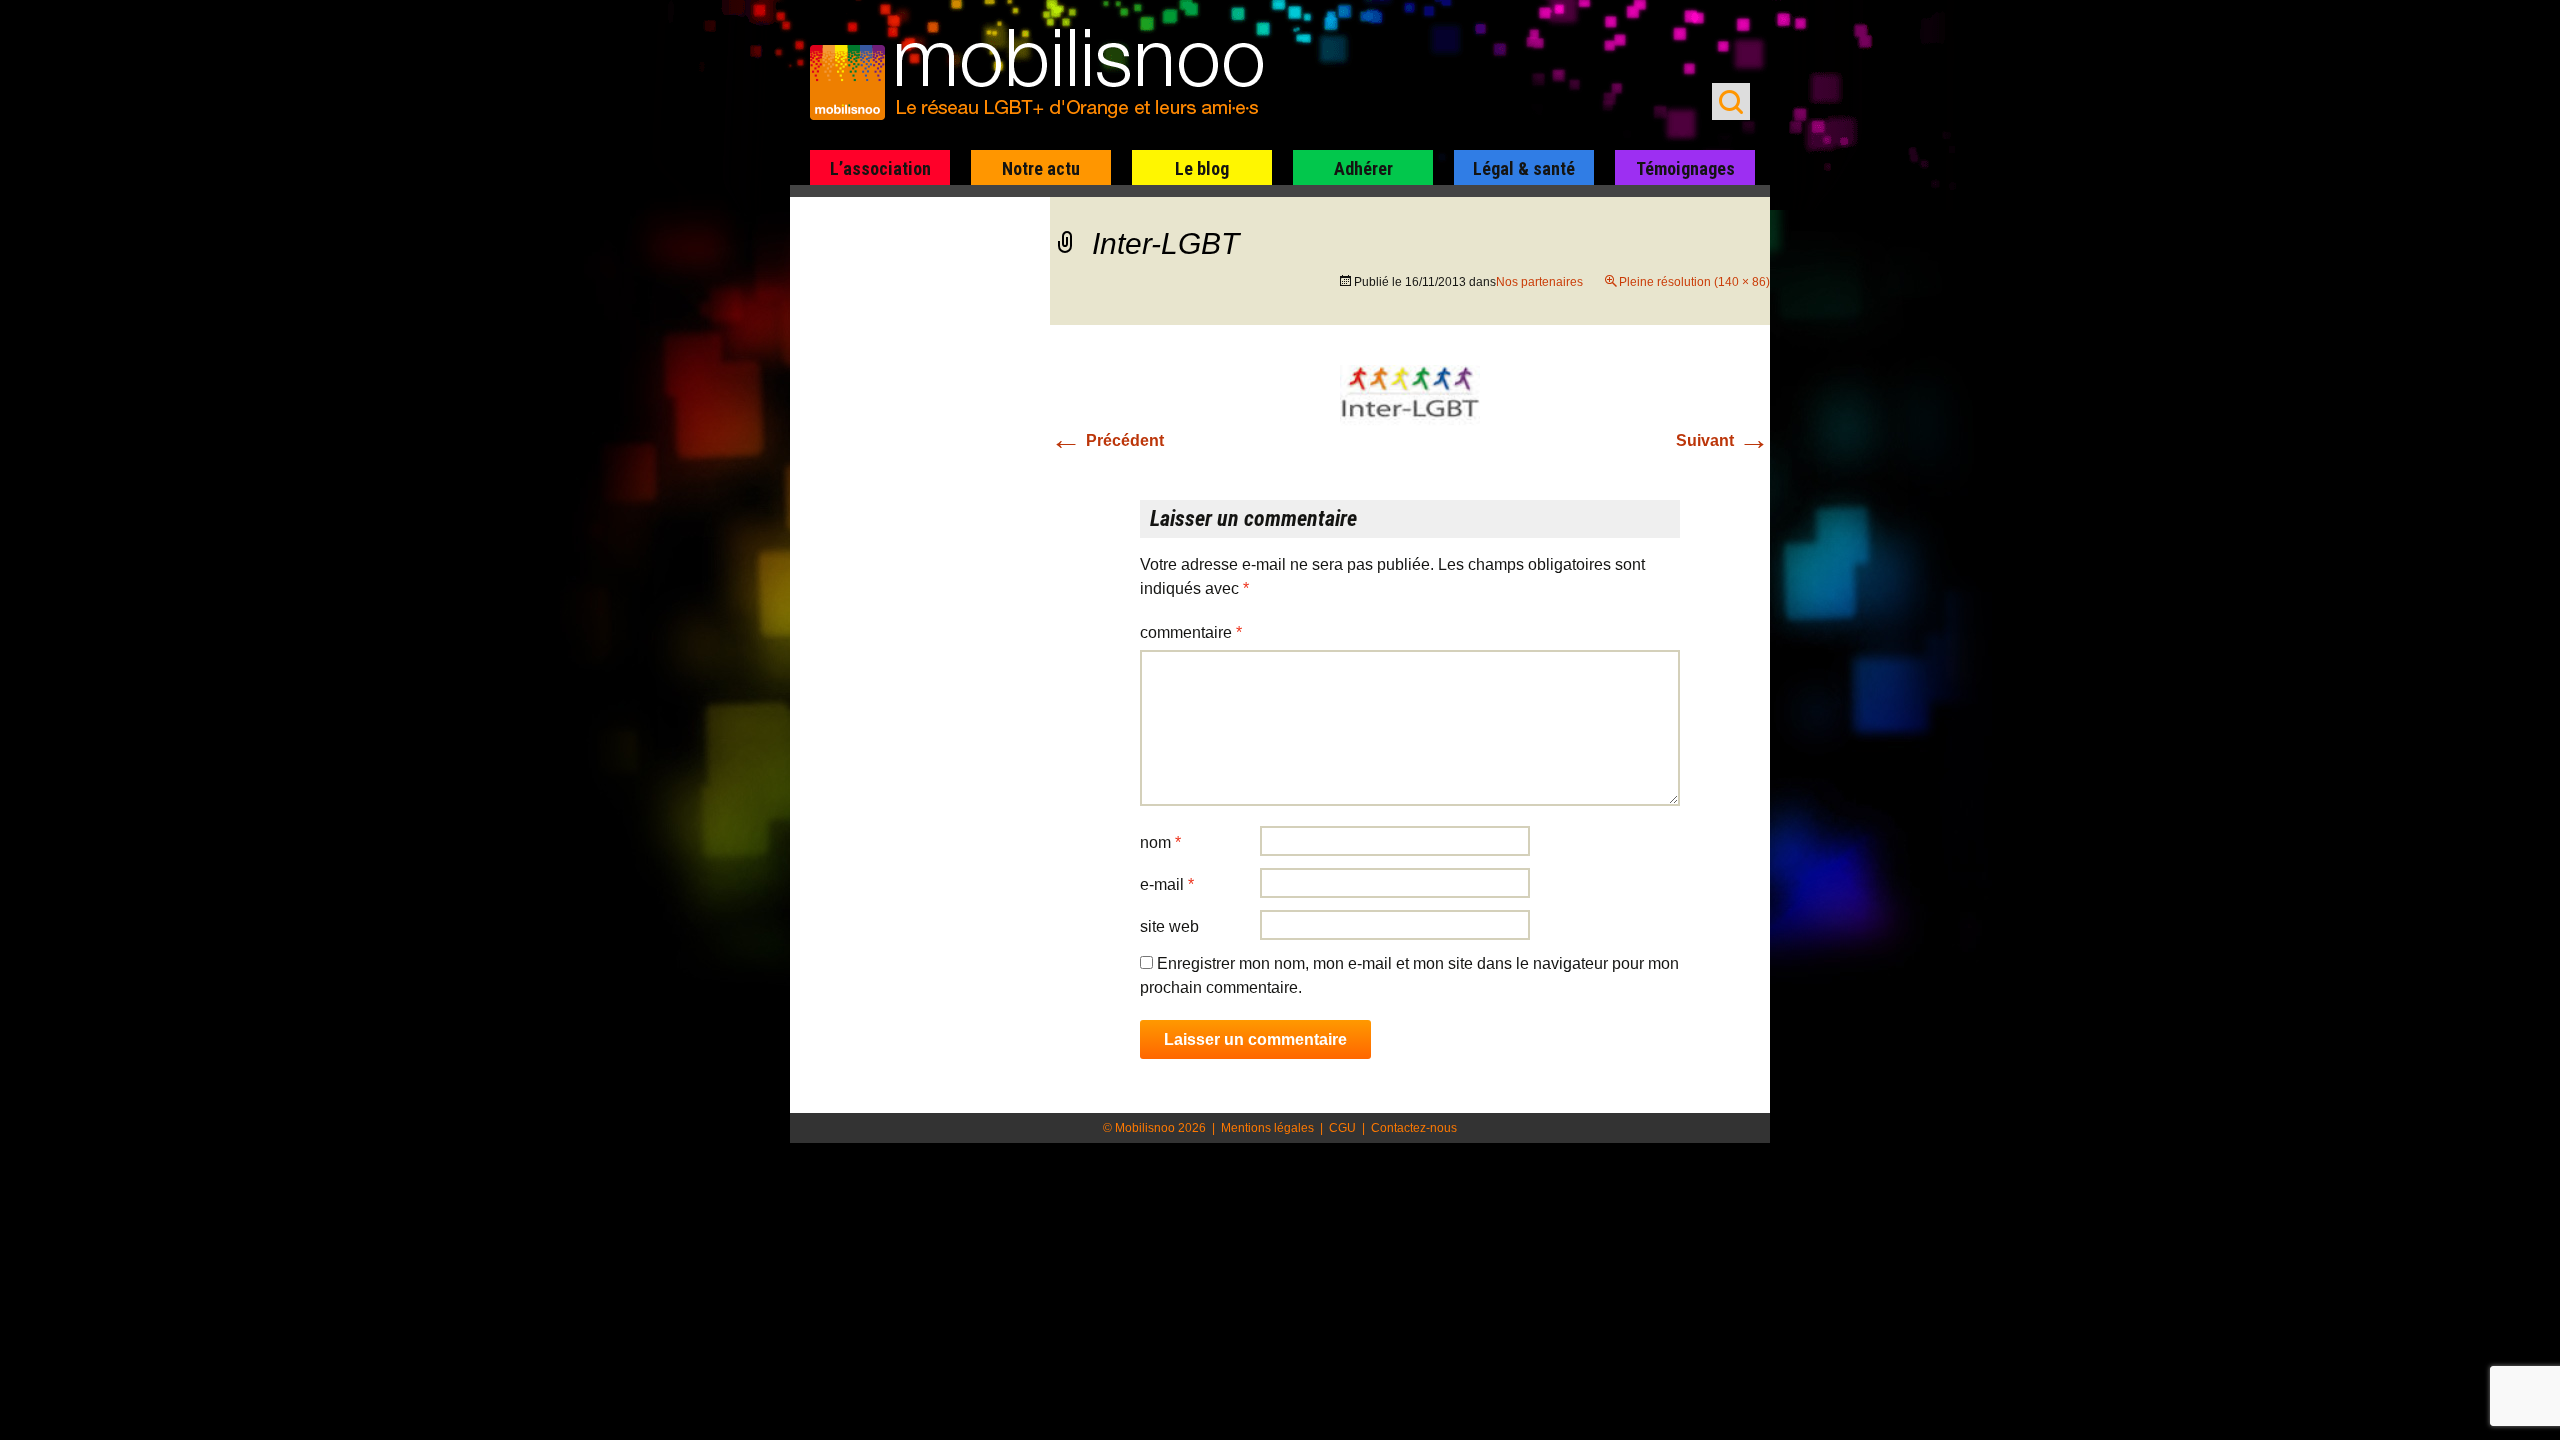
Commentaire (1191, 632)
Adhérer (1363, 168)
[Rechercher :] (1731, 101)
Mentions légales (1267, 1128)
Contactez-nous (1414, 1128)
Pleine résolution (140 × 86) (1694, 282)
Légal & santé (1524, 168)
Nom (1160, 842)
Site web (1169, 926)
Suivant (1723, 440)
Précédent (1107, 440)
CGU (1342, 1128)
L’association (880, 168)
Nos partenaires (1539, 282)
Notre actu (1041, 168)
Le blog (1202, 168)
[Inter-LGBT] (1410, 406)
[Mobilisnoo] (1046, 76)
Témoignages (1685, 168)
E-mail (1167, 884)
